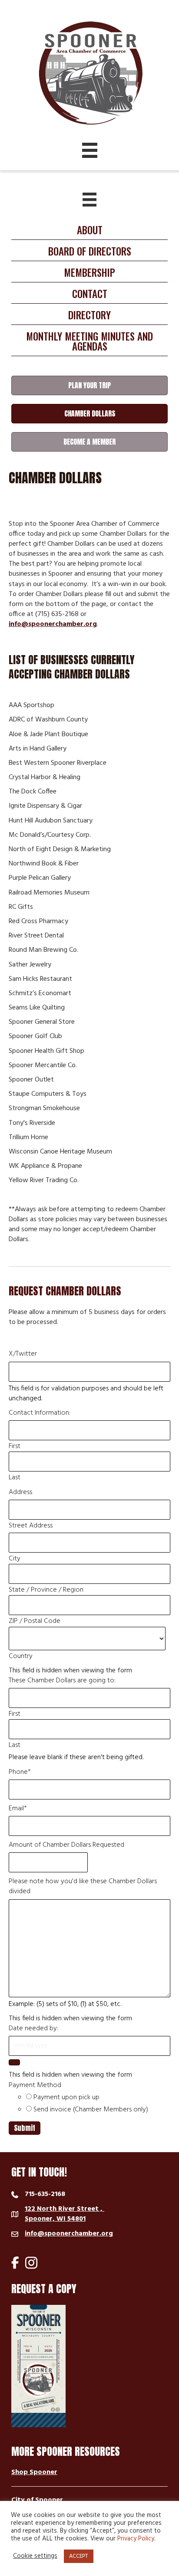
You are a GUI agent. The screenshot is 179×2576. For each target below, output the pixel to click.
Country (21, 1657)
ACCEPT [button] (79, 2556)
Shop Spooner (34, 2472)
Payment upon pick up (66, 2098)
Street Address (31, 1526)
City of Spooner (37, 2500)
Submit (25, 2128)
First (15, 1447)
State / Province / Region (46, 1590)
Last (15, 1478)
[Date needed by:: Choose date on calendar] (14, 2062)
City (15, 1559)
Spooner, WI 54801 (65, 2214)
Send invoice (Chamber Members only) (91, 2110)
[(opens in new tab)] (38, 2366)
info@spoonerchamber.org (53, 624)
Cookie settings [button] (35, 2556)
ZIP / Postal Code (35, 1621)
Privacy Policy (136, 2539)
